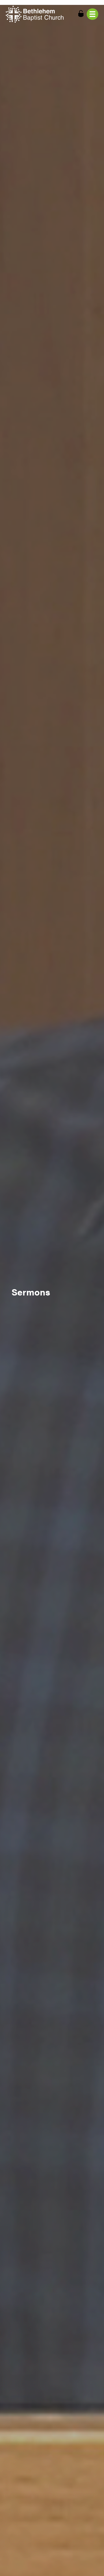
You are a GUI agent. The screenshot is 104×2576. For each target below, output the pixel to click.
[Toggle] (92, 14)
